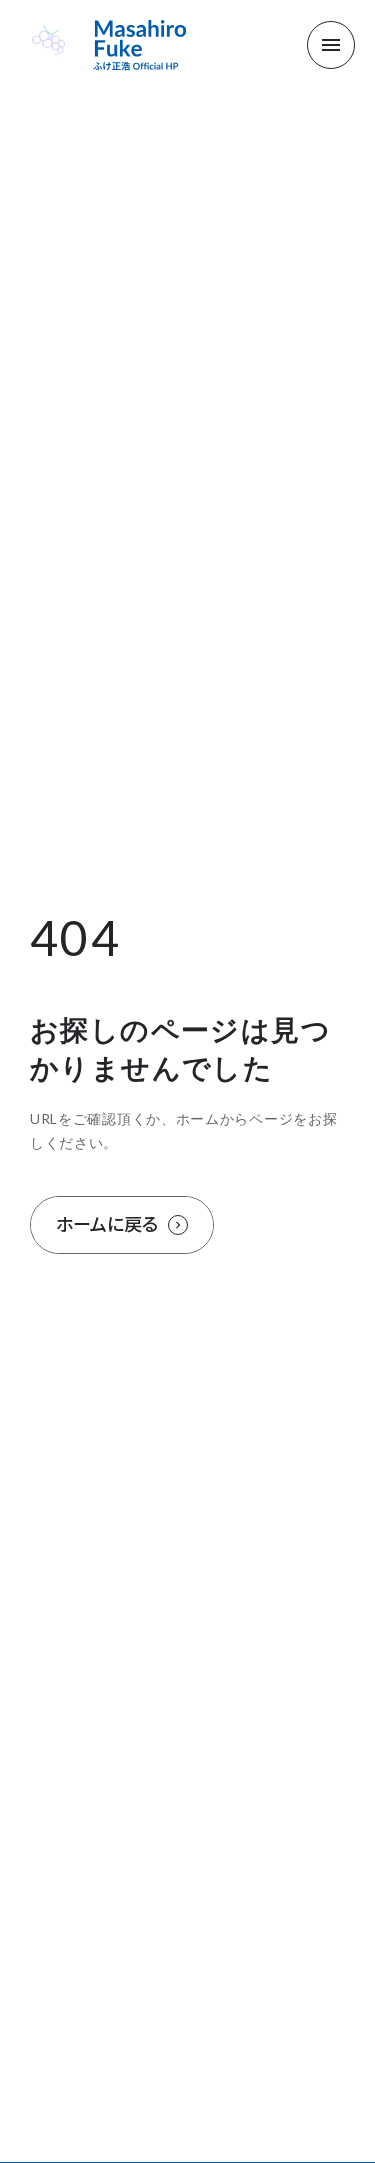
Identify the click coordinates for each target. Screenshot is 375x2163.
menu (331, 45)
